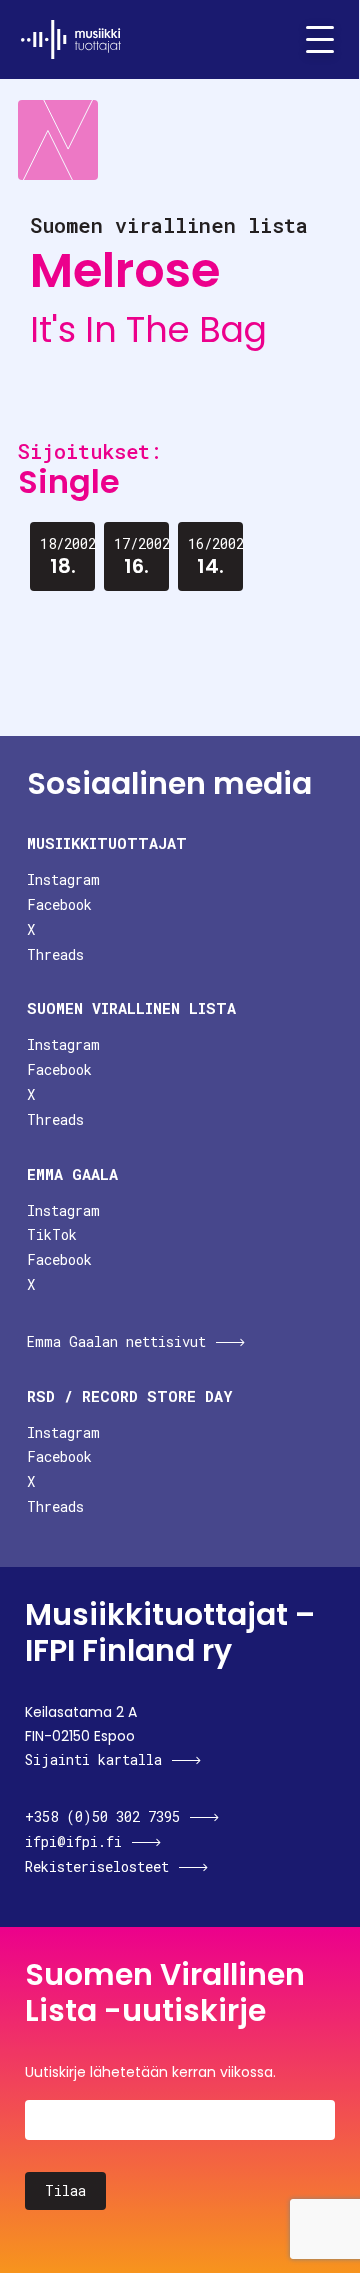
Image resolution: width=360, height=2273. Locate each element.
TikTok (52, 1234)
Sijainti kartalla (93, 1759)
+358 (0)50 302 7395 (102, 1816)
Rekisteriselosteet (97, 1866)
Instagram (63, 879)
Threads (55, 954)
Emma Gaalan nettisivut (116, 1341)
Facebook (59, 904)
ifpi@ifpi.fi (73, 1841)
